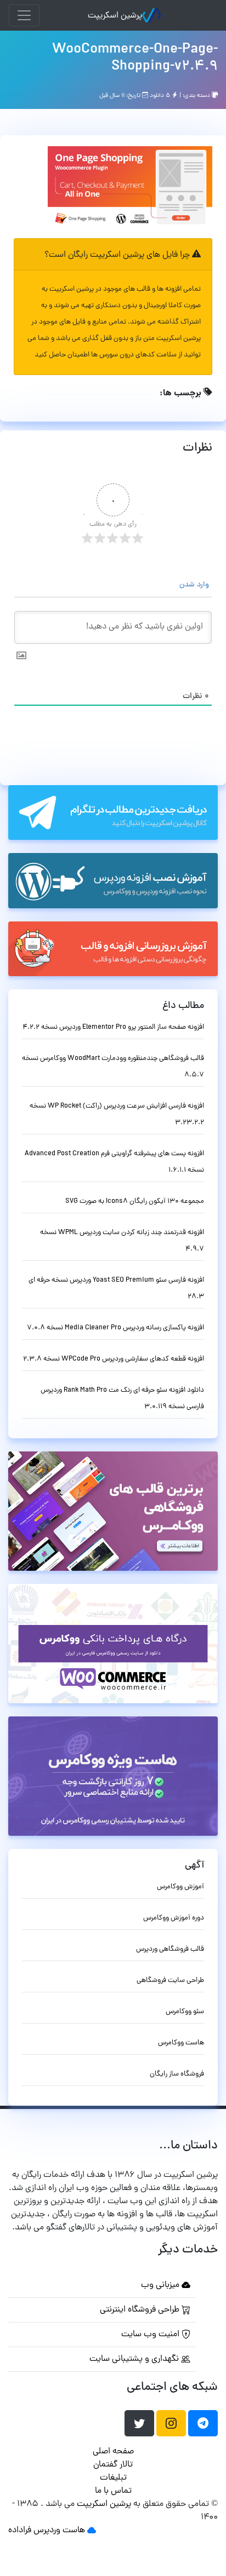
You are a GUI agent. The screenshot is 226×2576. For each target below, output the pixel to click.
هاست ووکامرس (181, 2043)
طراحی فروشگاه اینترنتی (141, 2310)
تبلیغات (113, 2478)
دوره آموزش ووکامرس (174, 1918)
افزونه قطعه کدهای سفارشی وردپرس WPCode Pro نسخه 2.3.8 (114, 1359)
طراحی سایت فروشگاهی (170, 1981)
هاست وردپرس (59, 2531)
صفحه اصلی (113, 2452)
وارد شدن (195, 585)
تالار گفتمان (113, 2465)
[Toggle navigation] (24, 15)
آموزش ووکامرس (180, 1887)
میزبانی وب (161, 2285)
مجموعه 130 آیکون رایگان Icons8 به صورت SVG (135, 1201)
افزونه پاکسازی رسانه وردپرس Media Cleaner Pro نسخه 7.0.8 (115, 1328)
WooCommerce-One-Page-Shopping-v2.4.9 (135, 58)
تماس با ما (113, 2491)
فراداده (20, 2531)
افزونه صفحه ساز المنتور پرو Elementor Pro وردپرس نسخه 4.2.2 (113, 1027)
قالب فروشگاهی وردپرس (170, 1949)
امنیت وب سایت (151, 2335)
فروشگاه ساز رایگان (177, 2074)
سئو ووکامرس (185, 2012)
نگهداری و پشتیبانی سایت (135, 2359)
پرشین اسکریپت (115, 16)
